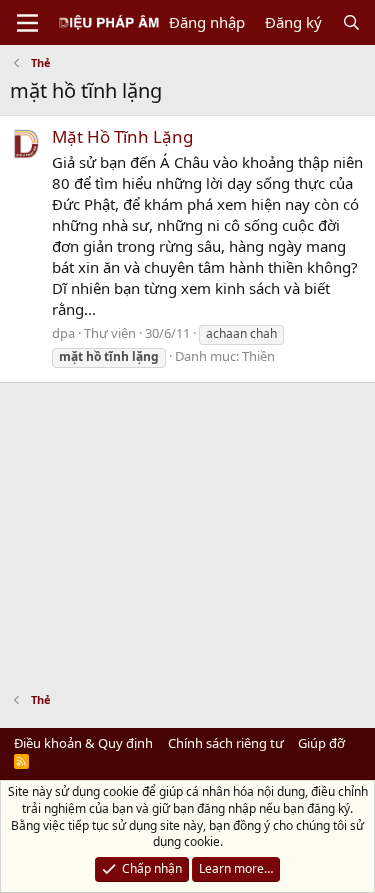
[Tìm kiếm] (351, 22)
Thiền (258, 356)
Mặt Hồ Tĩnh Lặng (122, 136)
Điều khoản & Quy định (83, 743)
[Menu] (27, 23)
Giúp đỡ (321, 743)
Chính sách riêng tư (226, 743)
